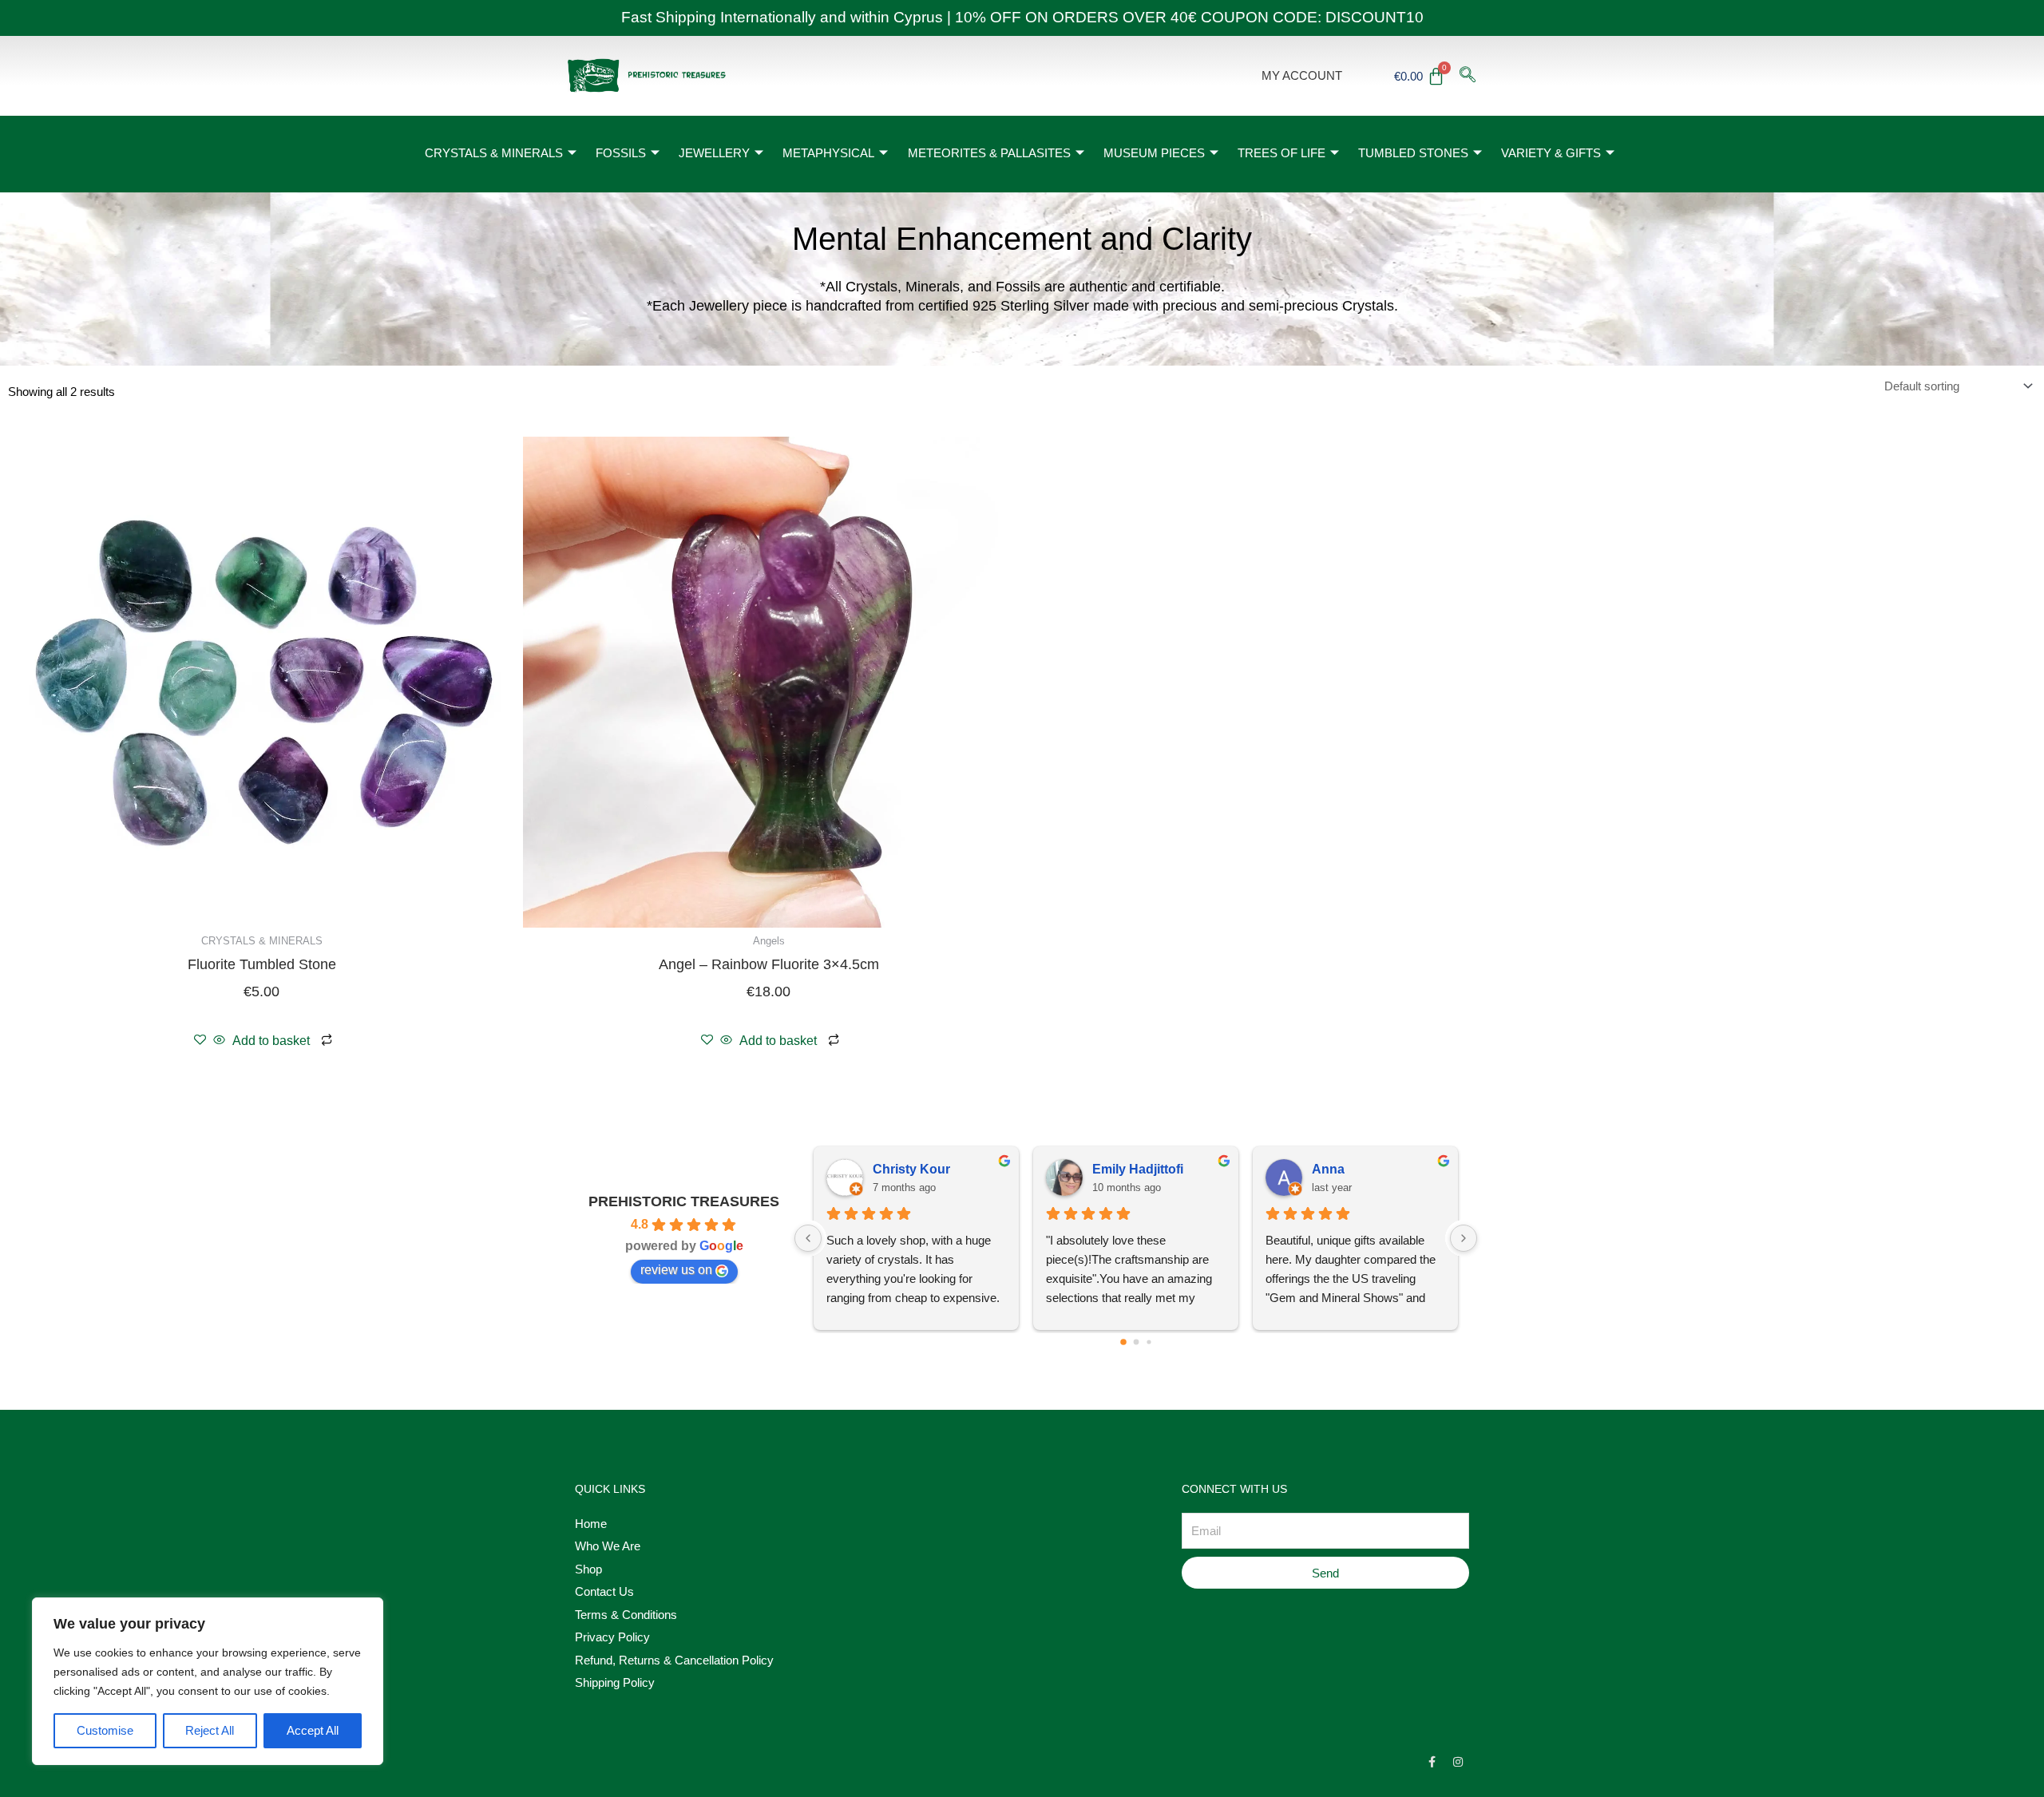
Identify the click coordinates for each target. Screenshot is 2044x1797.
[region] (208, 1681)
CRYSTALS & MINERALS (494, 153)
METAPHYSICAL (828, 153)
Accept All (313, 1730)
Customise (105, 1730)
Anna (1328, 1169)
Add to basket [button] (271, 1041)
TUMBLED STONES (1413, 153)
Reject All (210, 1730)
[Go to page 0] (1123, 1343)
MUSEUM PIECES (1154, 153)
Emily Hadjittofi (1138, 1169)
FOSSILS (621, 153)
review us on (676, 1270)
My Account (1302, 75)
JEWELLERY (714, 153)
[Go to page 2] (1149, 1342)
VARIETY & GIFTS (1551, 153)
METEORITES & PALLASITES (989, 153)
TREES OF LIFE (1281, 153)
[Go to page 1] (1136, 1342)
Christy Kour (911, 1169)
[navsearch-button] (1468, 76)
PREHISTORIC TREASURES (684, 1201)
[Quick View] (219, 1041)
